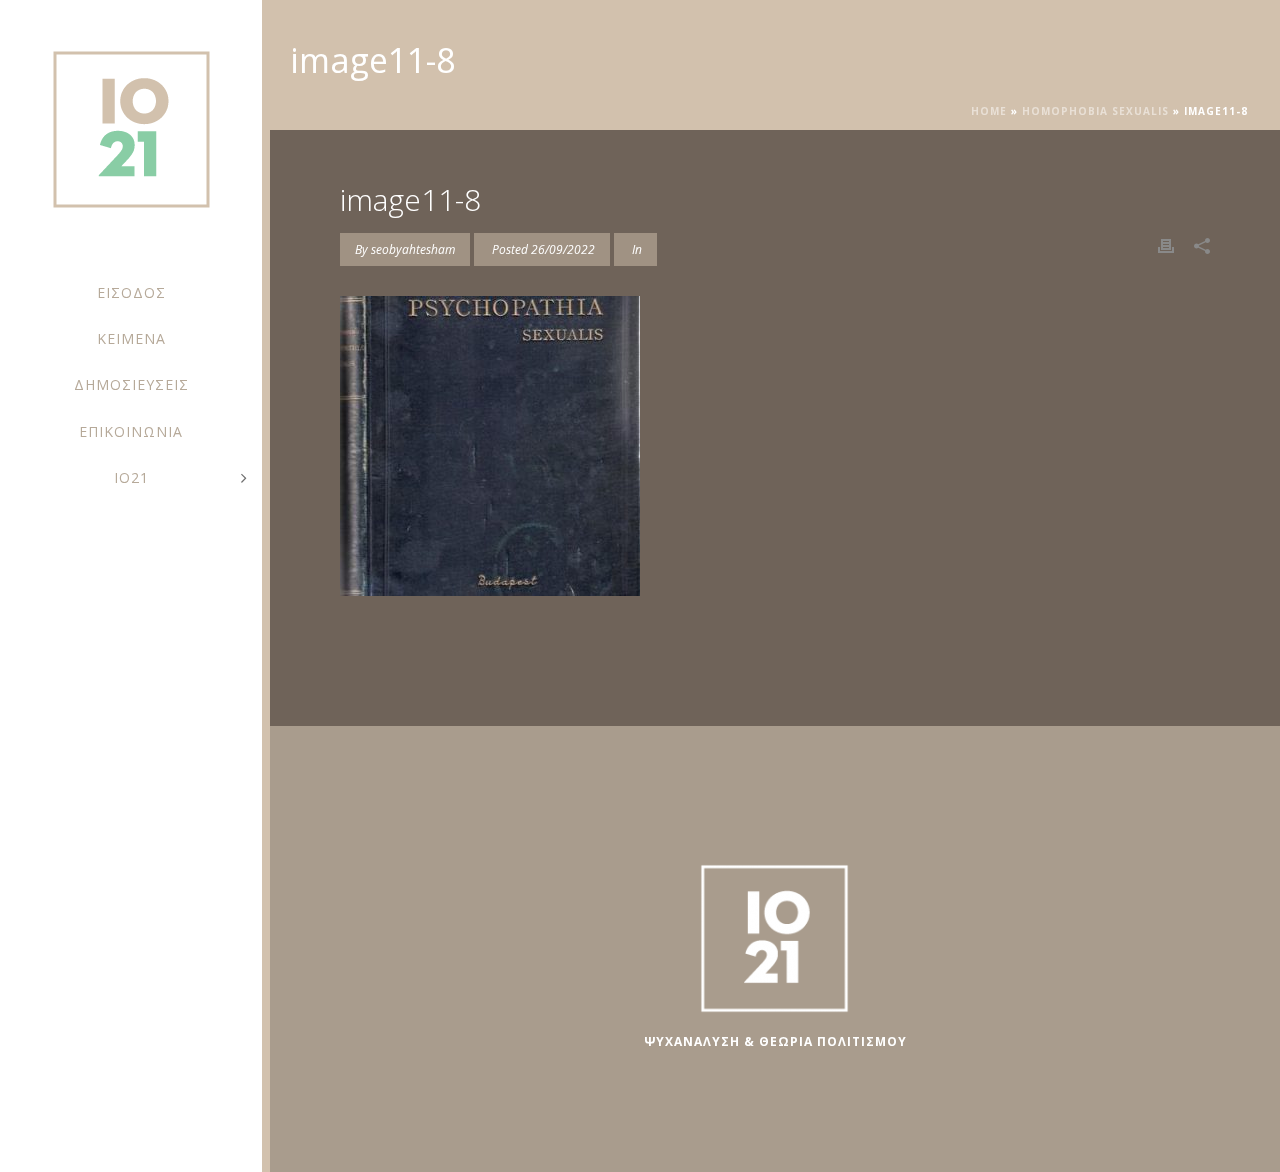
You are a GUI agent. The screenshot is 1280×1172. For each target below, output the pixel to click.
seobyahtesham (413, 249)
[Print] (1166, 244)
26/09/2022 (563, 249)
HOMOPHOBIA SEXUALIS (1095, 111)
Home (989, 111)
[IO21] (131, 140)
